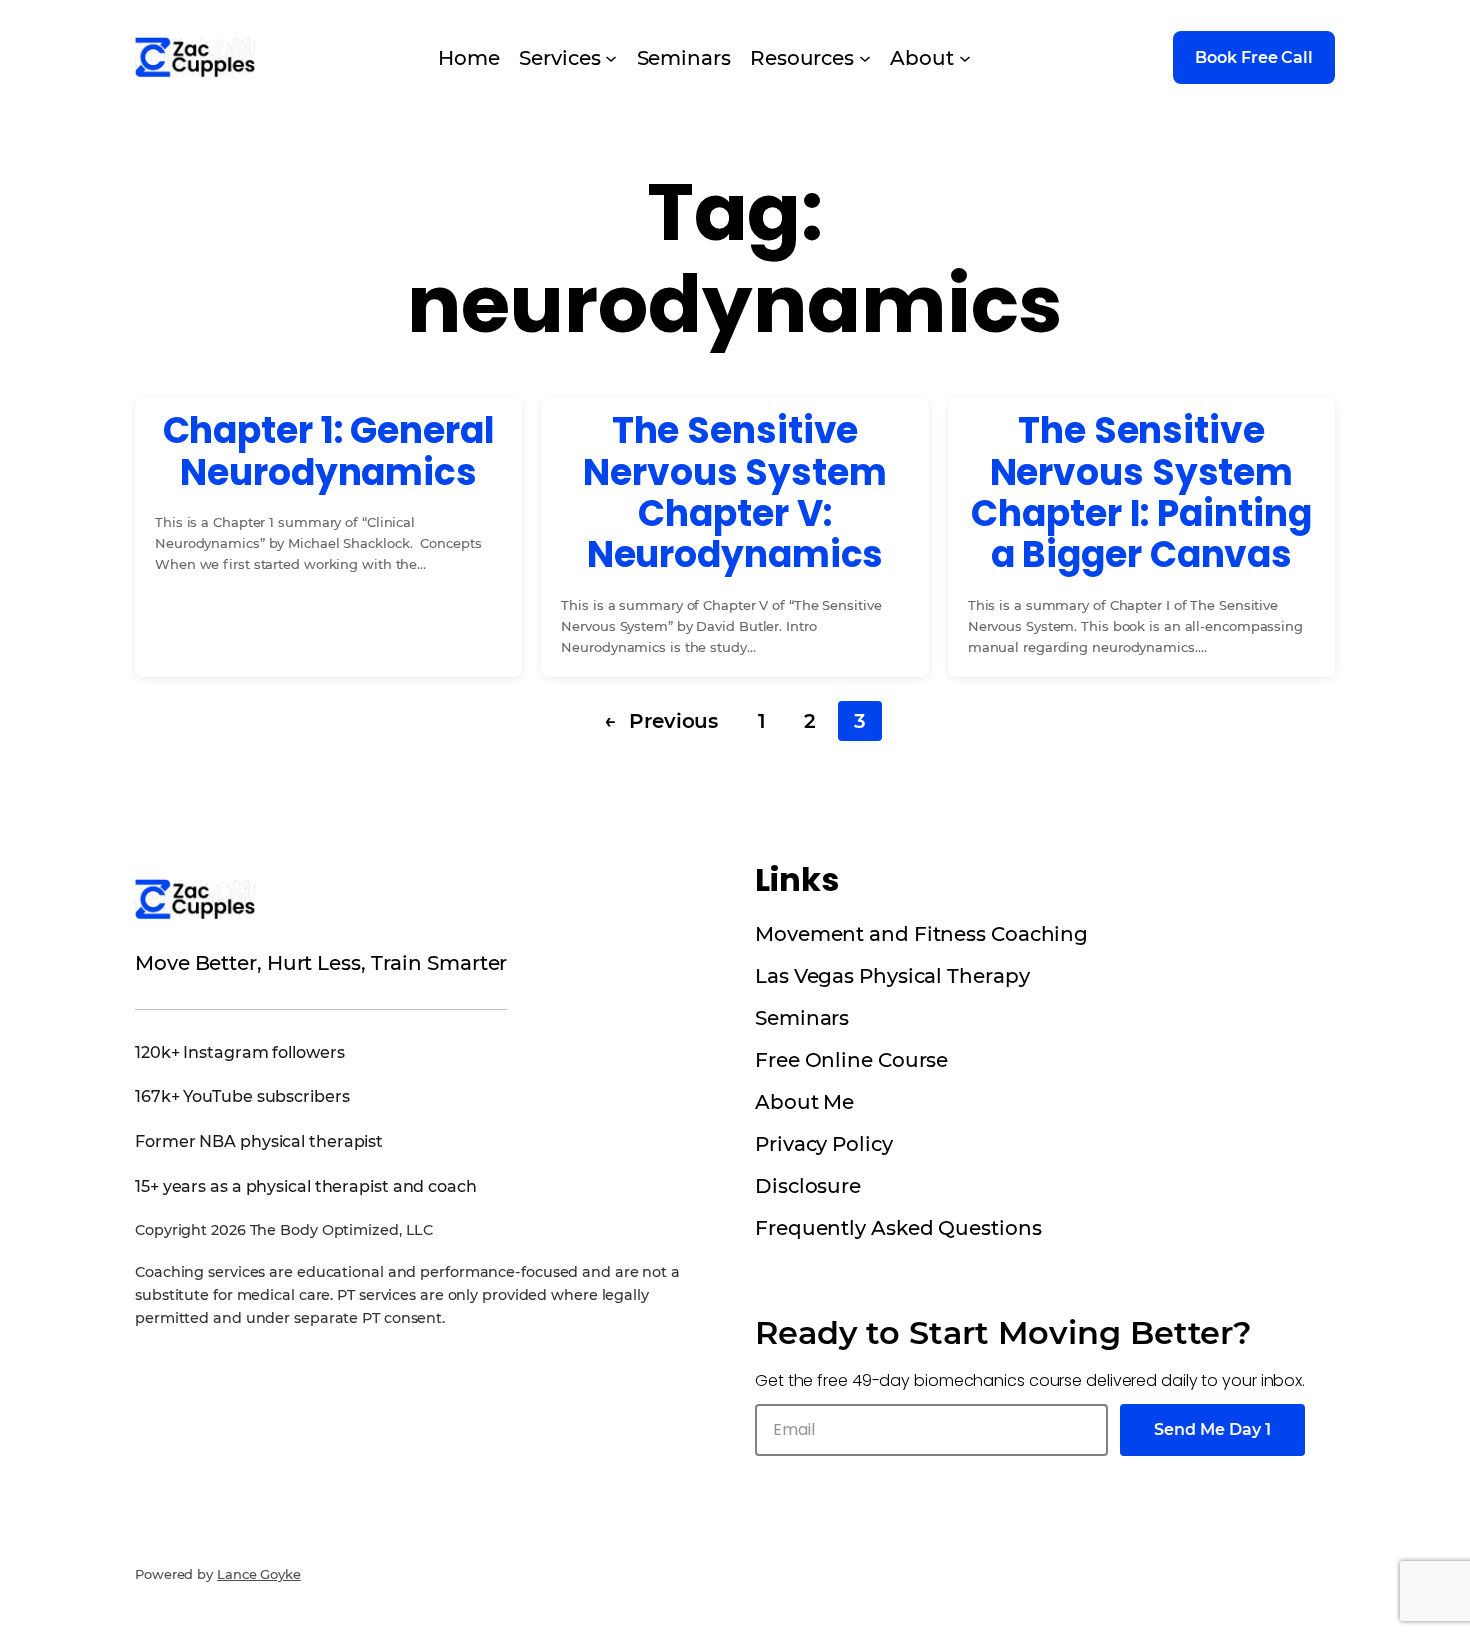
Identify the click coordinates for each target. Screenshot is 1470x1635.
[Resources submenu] (865, 58)
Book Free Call (1254, 57)
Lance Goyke (259, 1574)
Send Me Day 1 (1212, 1429)
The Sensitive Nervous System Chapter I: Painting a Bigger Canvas (1141, 493)
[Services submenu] (611, 58)
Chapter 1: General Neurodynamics (329, 451)
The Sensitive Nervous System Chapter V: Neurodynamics (735, 493)
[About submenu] (965, 58)
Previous (661, 721)
